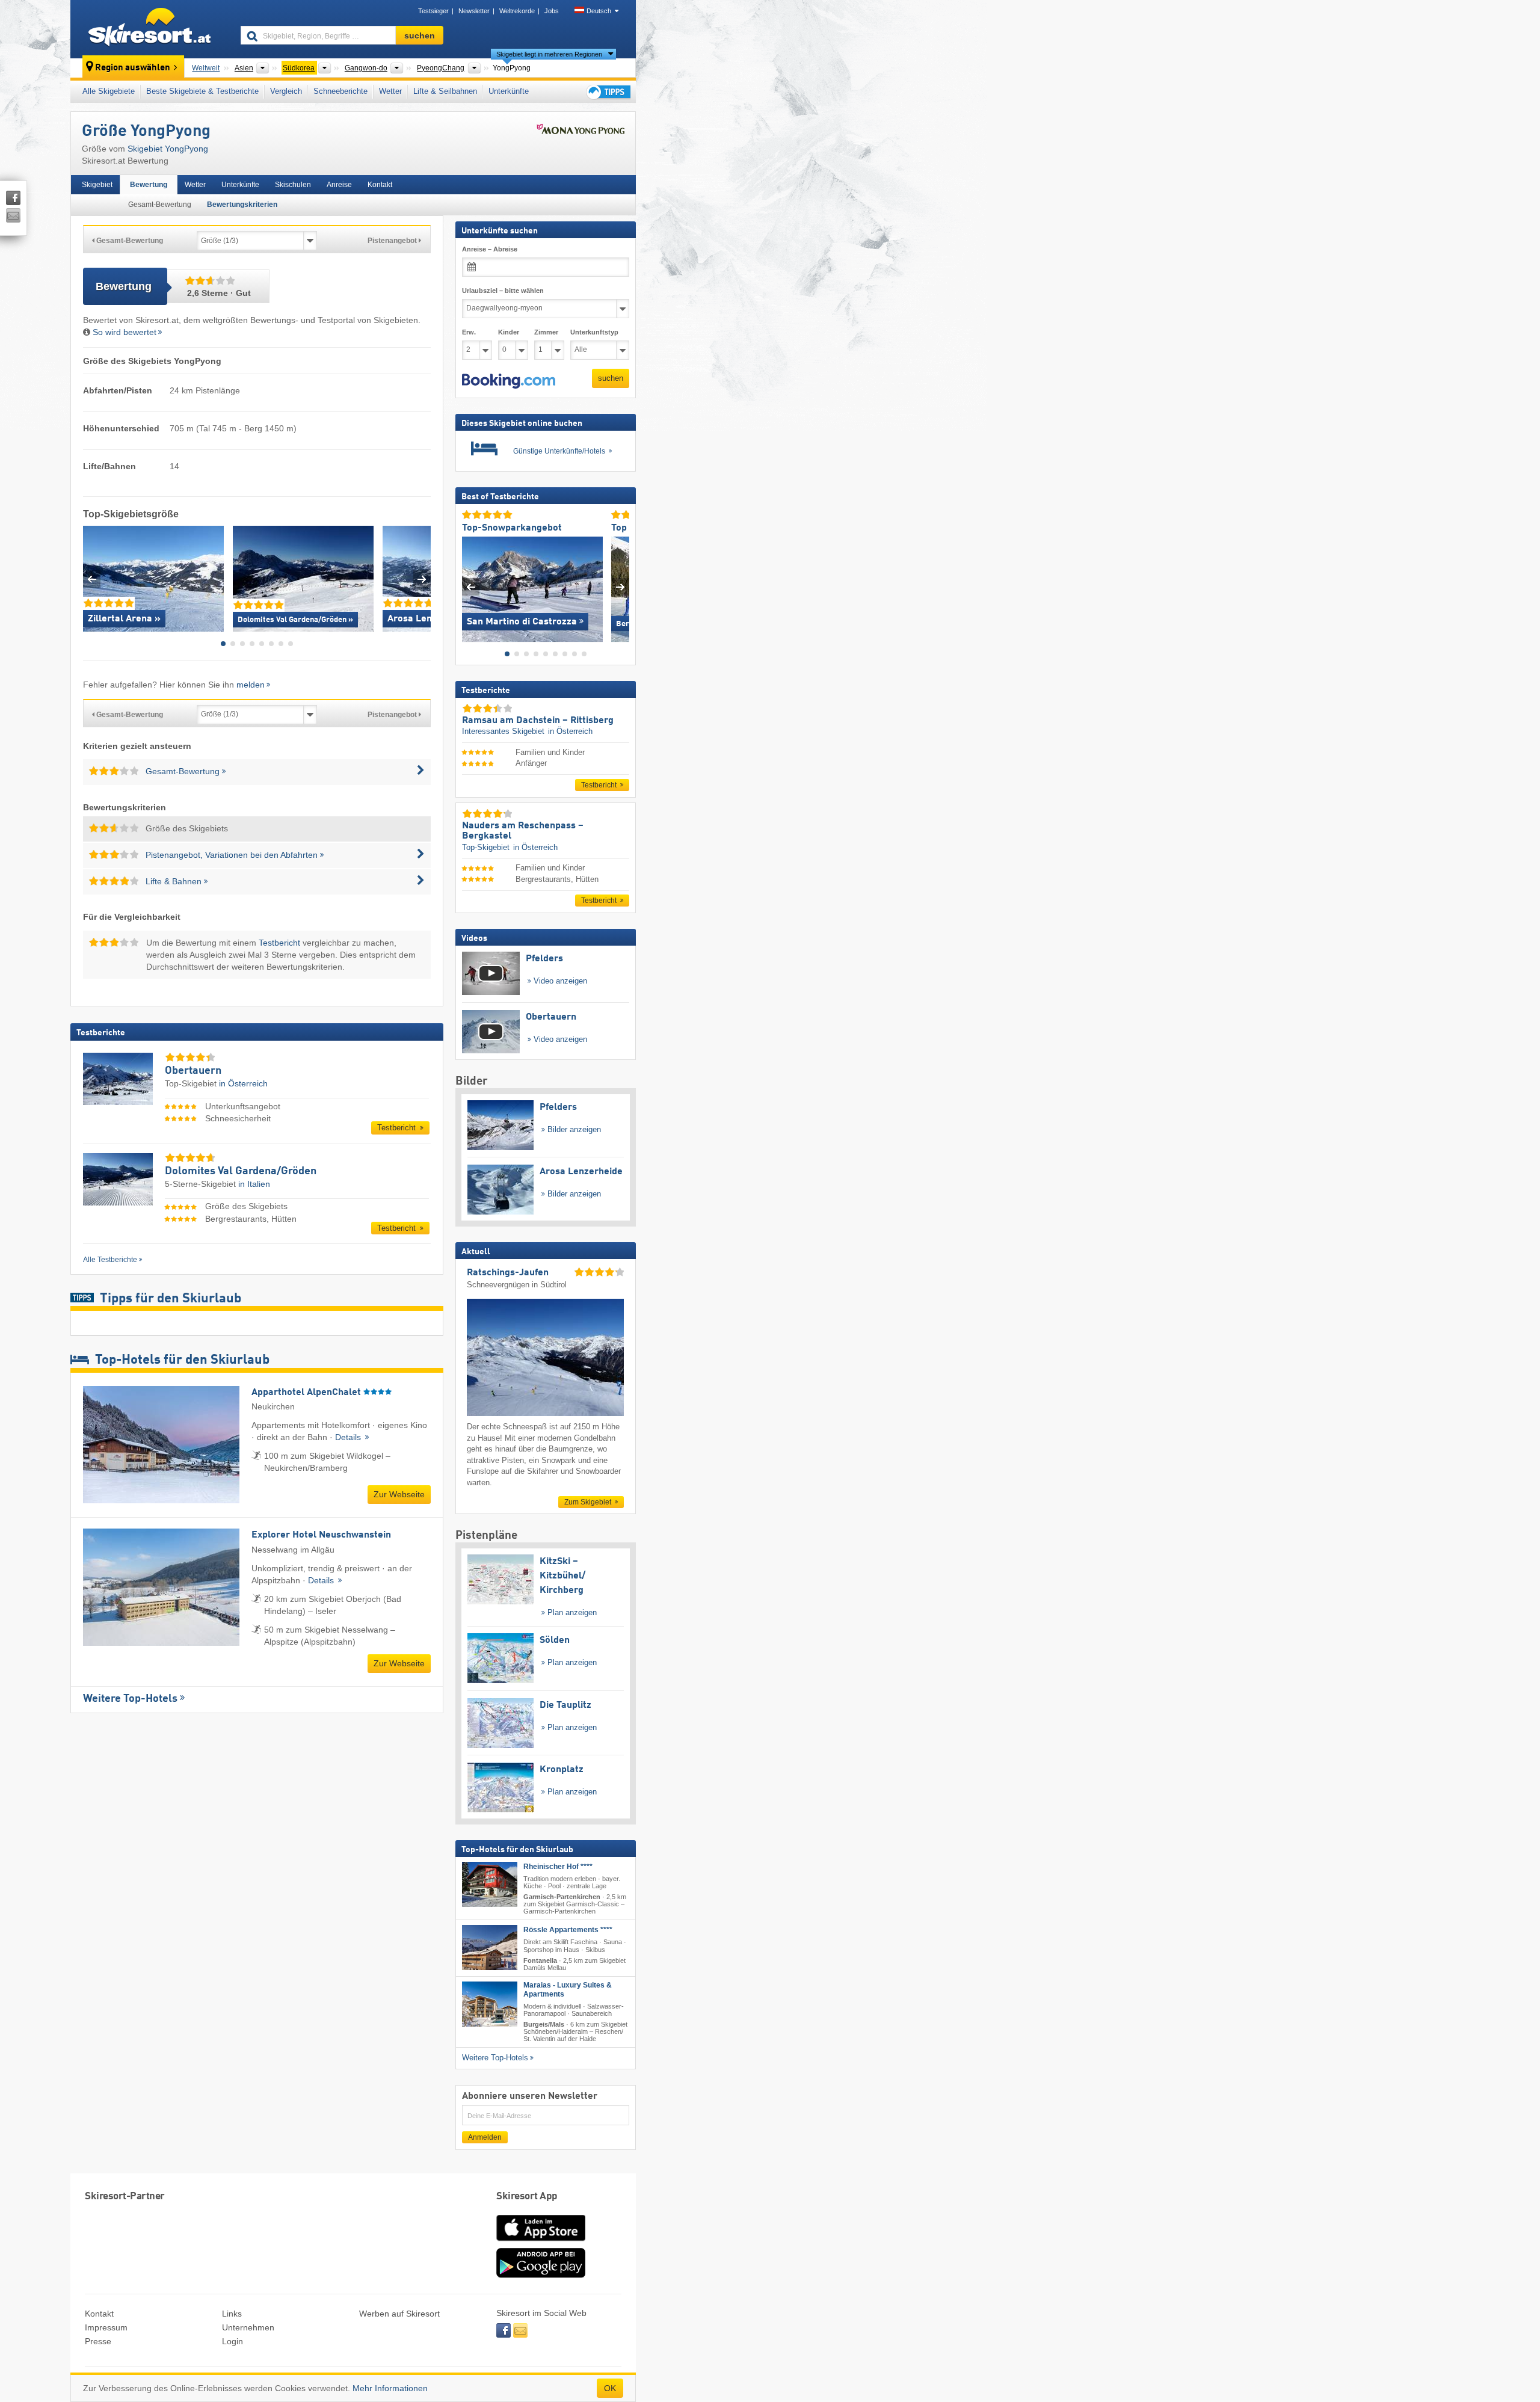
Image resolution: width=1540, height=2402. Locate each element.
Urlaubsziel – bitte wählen (503, 291)
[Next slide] (422, 579)
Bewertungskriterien (242, 205)
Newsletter (474, 11)
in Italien (254, 1184)
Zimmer (546, 332)
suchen (611, 378)
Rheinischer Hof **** (558, 1867)
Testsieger (433, 11)
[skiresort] (150, 29)
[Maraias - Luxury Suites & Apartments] (490, 2004)
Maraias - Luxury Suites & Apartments (568, 1990)
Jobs (552, 11)
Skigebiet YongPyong (168, 149)
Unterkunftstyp (594, 332)
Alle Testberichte (110, 1260)
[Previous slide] (92, 579)
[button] (509, 381)
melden (251, 685)
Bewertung (149, 185)
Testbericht (279, 943)
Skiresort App (527, 2197)
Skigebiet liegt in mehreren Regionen (549, 54)
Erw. (469, 332)
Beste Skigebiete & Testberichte (202, 91)
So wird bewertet (125, 332)
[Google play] (541, 2275)
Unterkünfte (509, 91)
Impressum (106, 2327)
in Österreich (243, 1083)
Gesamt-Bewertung (160, 205)
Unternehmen (248, 2327)
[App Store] (541, 2242)
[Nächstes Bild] (621, 586)
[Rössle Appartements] (490, 1948)
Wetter (390, 91)
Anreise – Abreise (490, 249)
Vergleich (286, 91)
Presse (98, 2341)
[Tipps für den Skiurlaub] (608, 92)
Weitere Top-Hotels (130, 1699)
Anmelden (485, 2137)
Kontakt (380, 185)
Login (233, 2341)
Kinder (509, 332)
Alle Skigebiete (109, 91)
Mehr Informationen (390, 2388)
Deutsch (599, 11)
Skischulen (293, 185)
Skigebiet (97, 185)
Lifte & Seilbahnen (445, 91)
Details (349, 1437)
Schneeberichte (340, 91)
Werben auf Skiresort (399, 2314)
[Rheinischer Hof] (490, 1884)
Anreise (339, 185)
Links (232, 2314)
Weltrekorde (517, 11)
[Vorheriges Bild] (471, 586)
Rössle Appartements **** (568, 1930)
